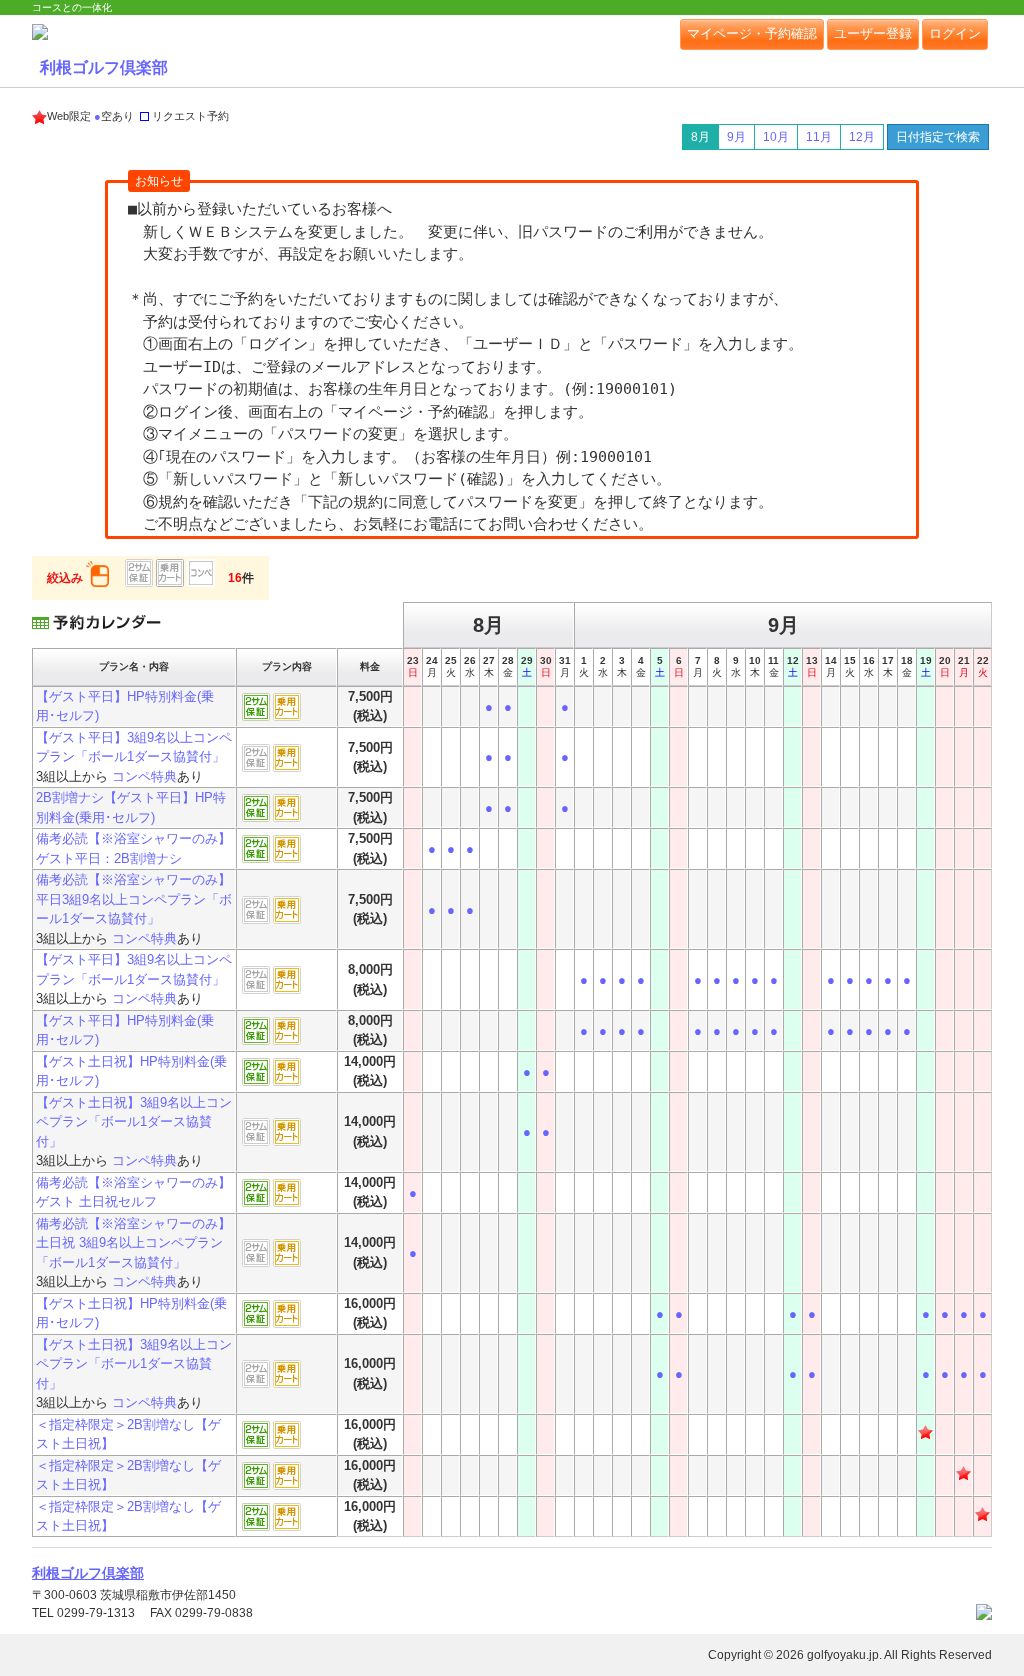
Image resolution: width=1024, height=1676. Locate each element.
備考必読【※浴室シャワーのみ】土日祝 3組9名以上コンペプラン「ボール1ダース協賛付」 (133, 1243)
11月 (819, 137)
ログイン (955, 33)
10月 (776, 137)
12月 (862, 137)
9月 (736, 137)
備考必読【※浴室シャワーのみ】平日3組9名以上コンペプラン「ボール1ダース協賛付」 (134, 899)
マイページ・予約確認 (752, 33)
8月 (700, 137)
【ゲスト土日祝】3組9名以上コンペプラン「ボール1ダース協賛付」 (134, 1122)
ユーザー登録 (873, 33)
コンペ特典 (144, 776)
